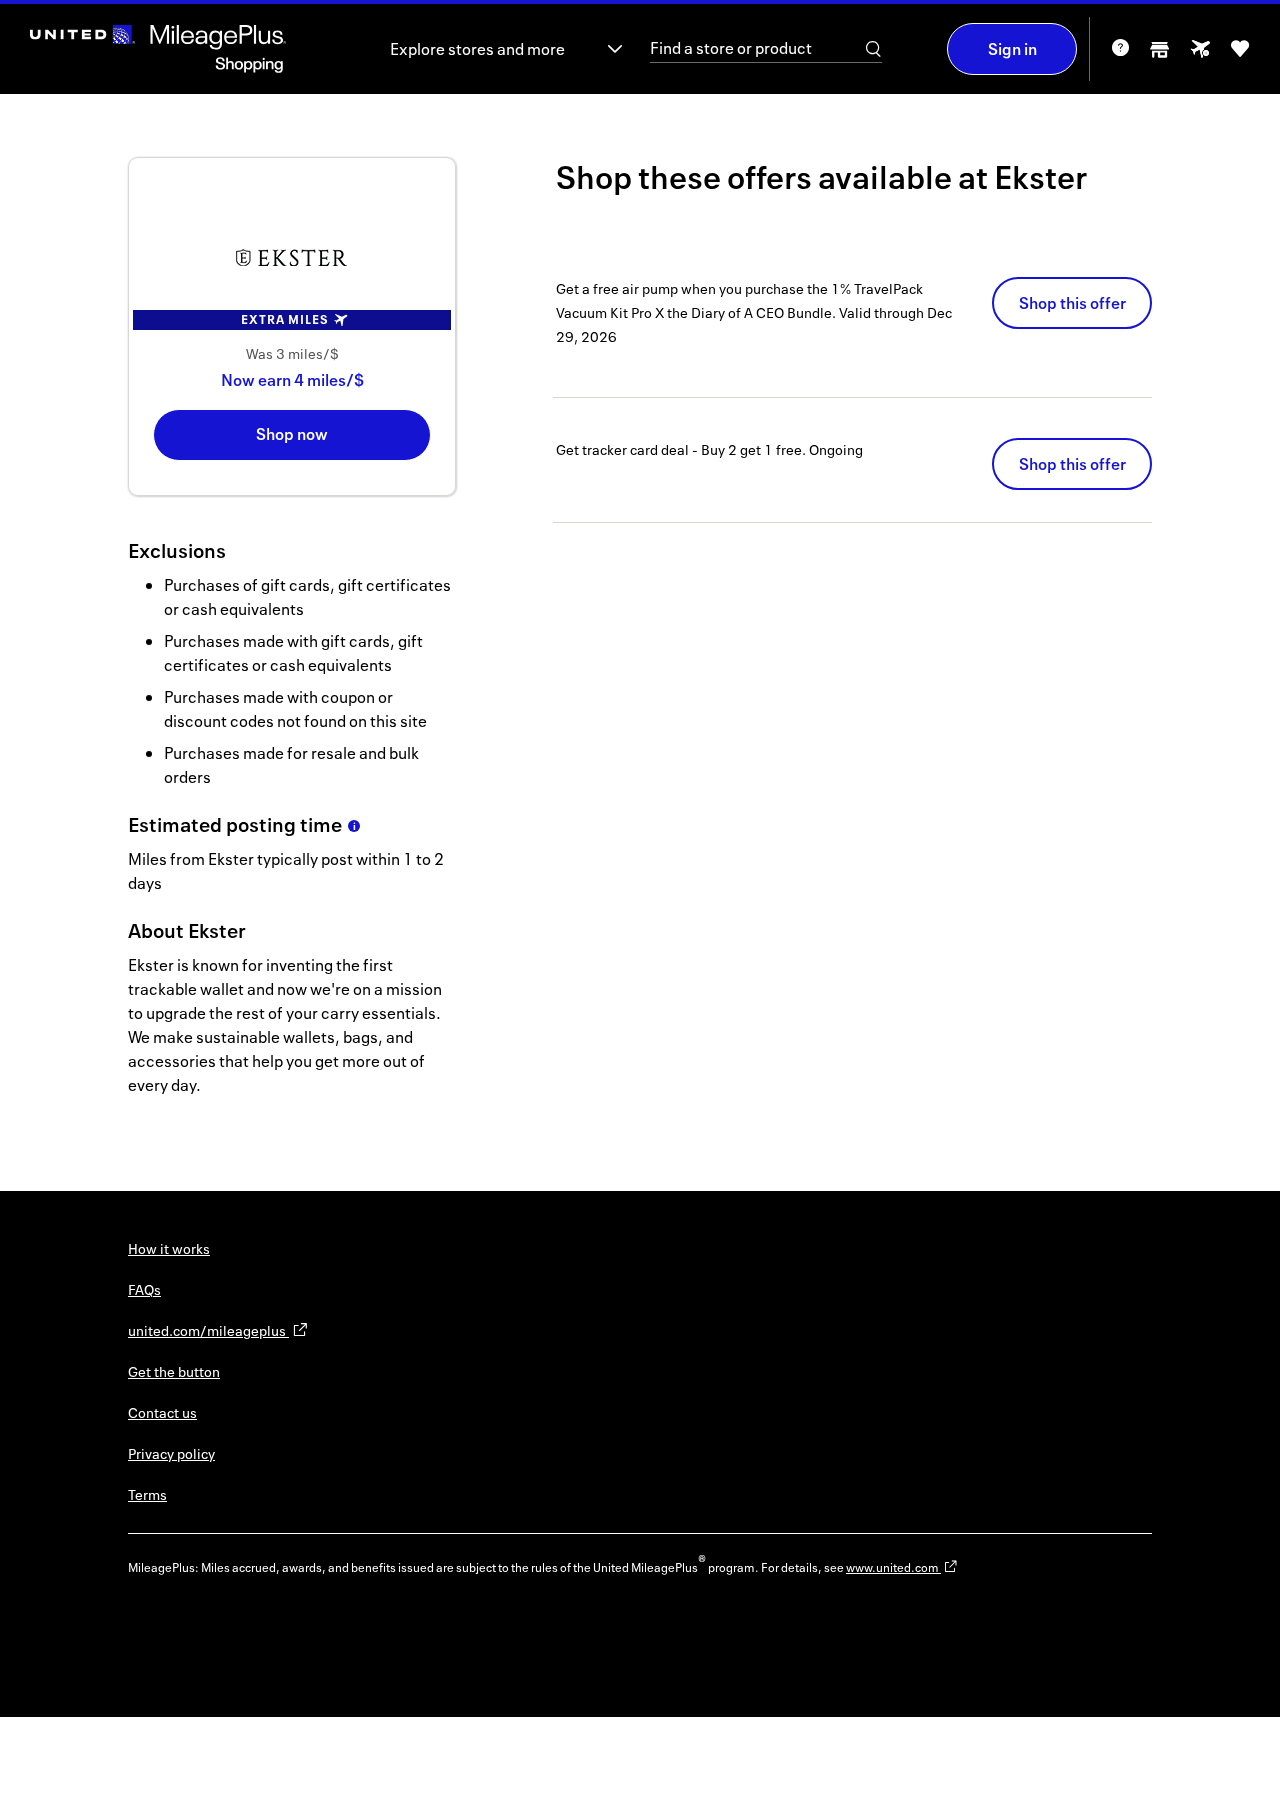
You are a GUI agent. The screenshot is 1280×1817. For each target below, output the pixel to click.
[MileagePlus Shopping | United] (158, 49)
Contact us (162, 1412)
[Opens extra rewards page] (1200, 54)
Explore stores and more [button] (477, 49)
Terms (147, 1494)
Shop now (292, 434)
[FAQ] (1120, 54)
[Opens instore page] (1160, 55)
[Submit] (874, 49)
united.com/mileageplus (208, 1330)
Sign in (1012, 49)
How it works (169, 1248)
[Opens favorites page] (1240, 55)
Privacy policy (171, 1453)
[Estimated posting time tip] (354, 826)
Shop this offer (1072, 303)
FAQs (144, 1289)
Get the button (174, 1371)
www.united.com (893, 1567)
